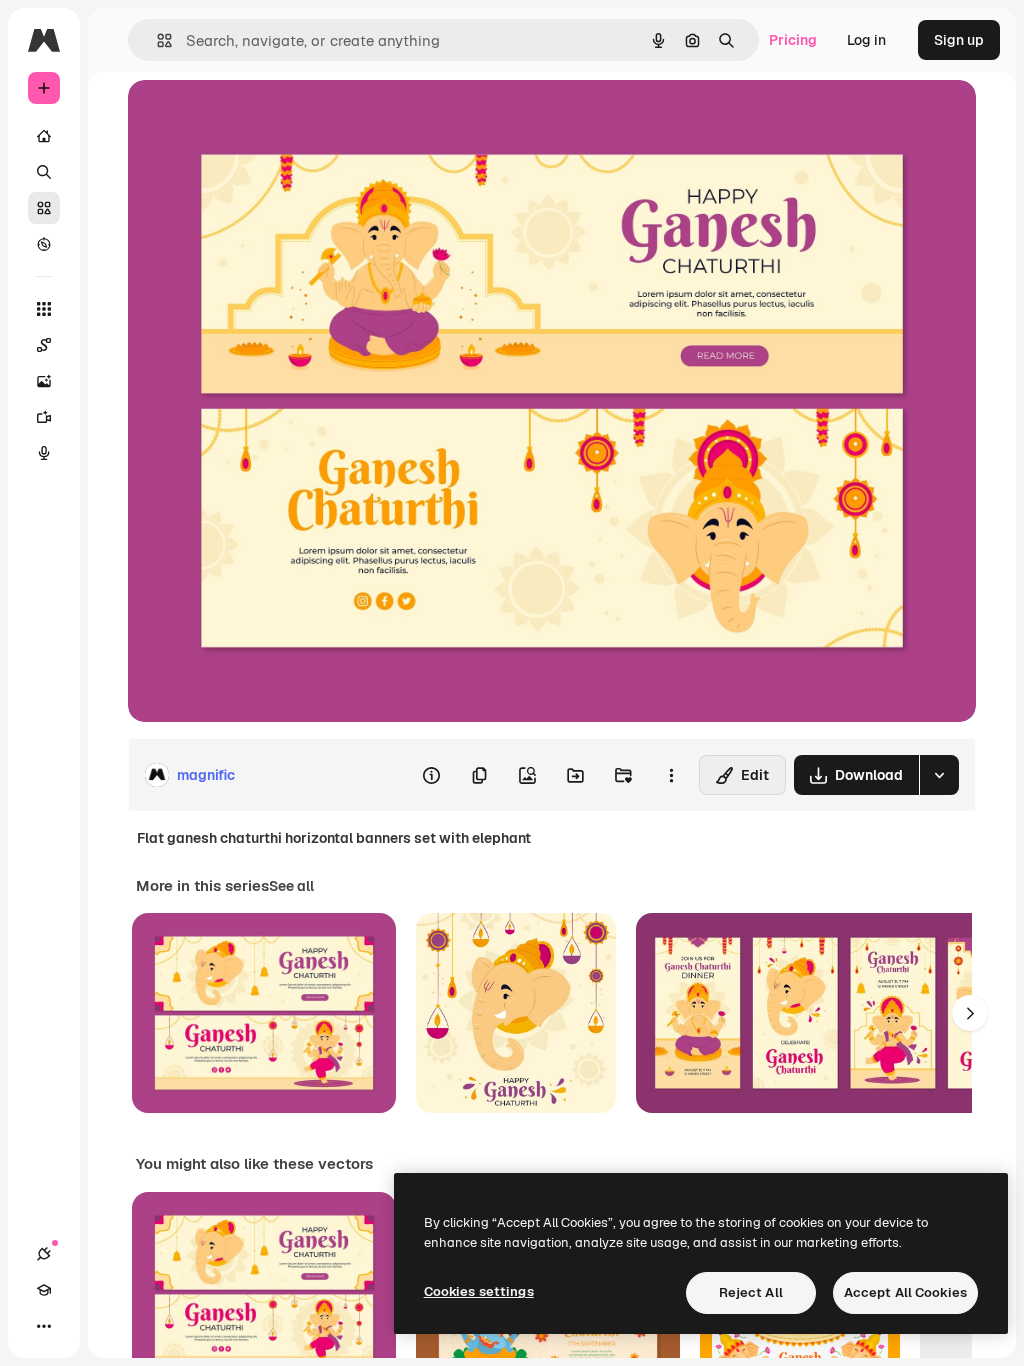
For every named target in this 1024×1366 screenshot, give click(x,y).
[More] (44, 1326)
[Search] (44, 172)
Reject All (751, 1292)
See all (291, 886)
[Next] (970, 1013)
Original (256, 117)
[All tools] (44, 309)
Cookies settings (479, 1291)
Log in (866, 40)
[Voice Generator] (44, 453)
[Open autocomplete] (156, 40)
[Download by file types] (939, 775)
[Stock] (44, 208)
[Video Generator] (44, 417)
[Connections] (44, 1254)
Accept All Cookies (905, 1292)
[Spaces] (44, 345)
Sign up (959, 40)
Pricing (793, 40)
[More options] (671, 775)
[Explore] (44, 244)
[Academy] (44, 1290)
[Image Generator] (44, 381)
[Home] (44, 136)
